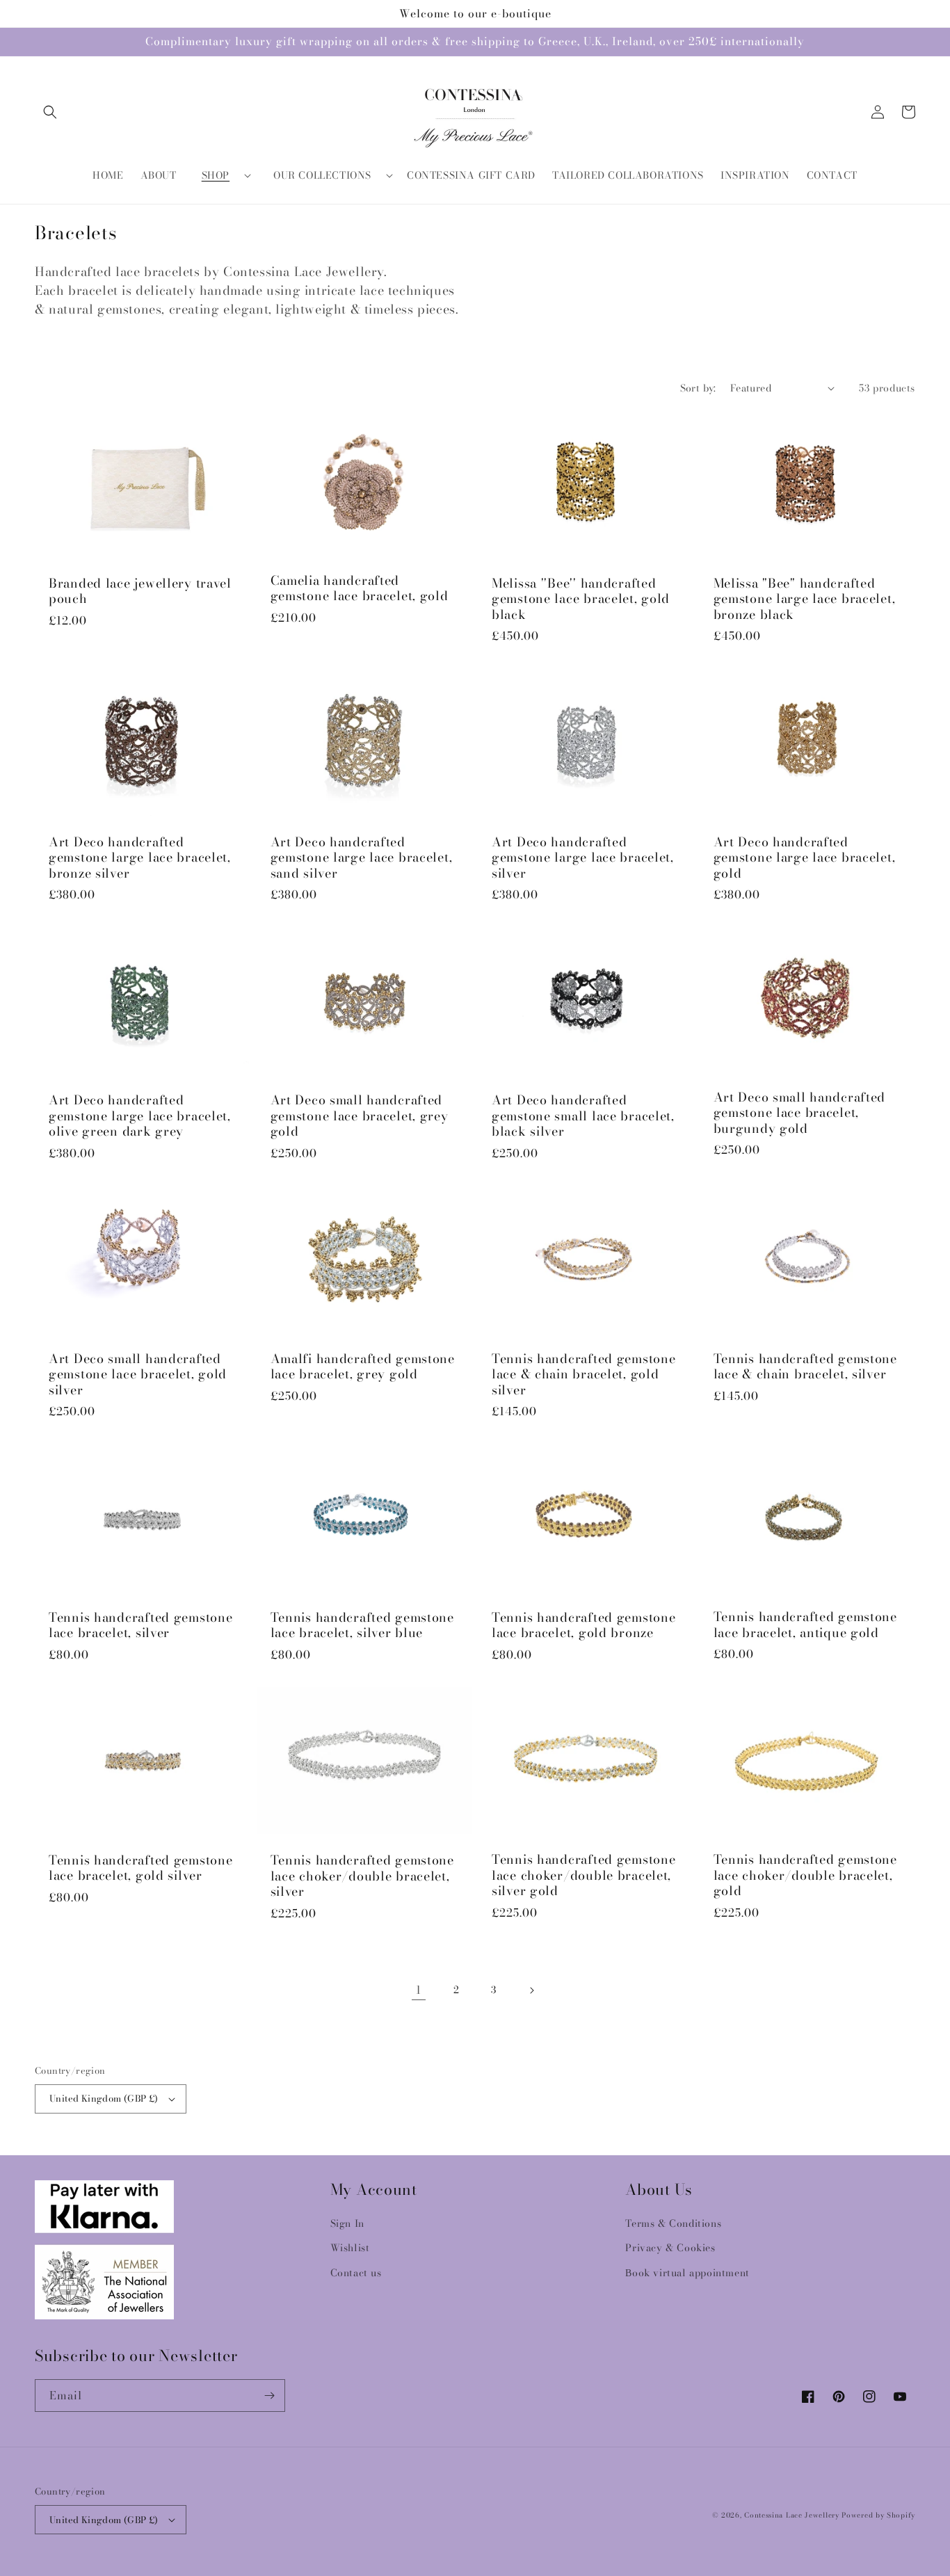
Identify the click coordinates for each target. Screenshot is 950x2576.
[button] (50, 112)
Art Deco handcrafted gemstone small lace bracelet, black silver (583, 1116)
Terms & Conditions (673, 2223)
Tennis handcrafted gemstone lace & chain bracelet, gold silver (583, 1375)
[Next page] (531, 1990)
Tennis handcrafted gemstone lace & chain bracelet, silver (805, 1367)
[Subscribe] (269, 2396)
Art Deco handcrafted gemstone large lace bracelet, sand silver (362, 858)
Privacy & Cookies (670, 2248)
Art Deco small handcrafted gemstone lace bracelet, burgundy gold (800, 1113)
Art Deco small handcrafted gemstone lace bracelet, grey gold (360, 1116)
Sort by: (698, 388)
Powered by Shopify (878, 2515)
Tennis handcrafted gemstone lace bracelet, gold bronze (583, 1626)
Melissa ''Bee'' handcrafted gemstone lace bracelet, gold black (581, 599)
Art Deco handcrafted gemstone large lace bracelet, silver (583, 858)
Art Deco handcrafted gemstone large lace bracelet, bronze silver (140, 858)
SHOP (216, 175)
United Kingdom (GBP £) (104, 2098)
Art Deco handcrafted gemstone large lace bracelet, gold (805, 858)
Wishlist (350, 2248)
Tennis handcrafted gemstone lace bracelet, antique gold (805, 1625)
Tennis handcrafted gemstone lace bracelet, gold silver (140, 1868)
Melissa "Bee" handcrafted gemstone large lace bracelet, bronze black (805, 599)
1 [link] (419, 1990)
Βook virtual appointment (687, 2273)
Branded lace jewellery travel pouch (140, 591)
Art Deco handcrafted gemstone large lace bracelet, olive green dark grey (140, 1116)
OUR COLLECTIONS (322, 175)
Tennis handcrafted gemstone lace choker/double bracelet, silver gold (583, 1876)
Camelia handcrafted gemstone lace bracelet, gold (360, 589)
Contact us (356, 2273)
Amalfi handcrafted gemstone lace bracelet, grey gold (363, 1367)
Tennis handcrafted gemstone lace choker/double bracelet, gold (805, 1876)
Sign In (347, 2223)
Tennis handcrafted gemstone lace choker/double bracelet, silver (362, 1876)
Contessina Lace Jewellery (792, 2515)
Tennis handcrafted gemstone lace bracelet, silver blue (362, 1626)
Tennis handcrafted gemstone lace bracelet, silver (140, 1626)
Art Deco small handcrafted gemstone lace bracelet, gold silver (138, 1375)
